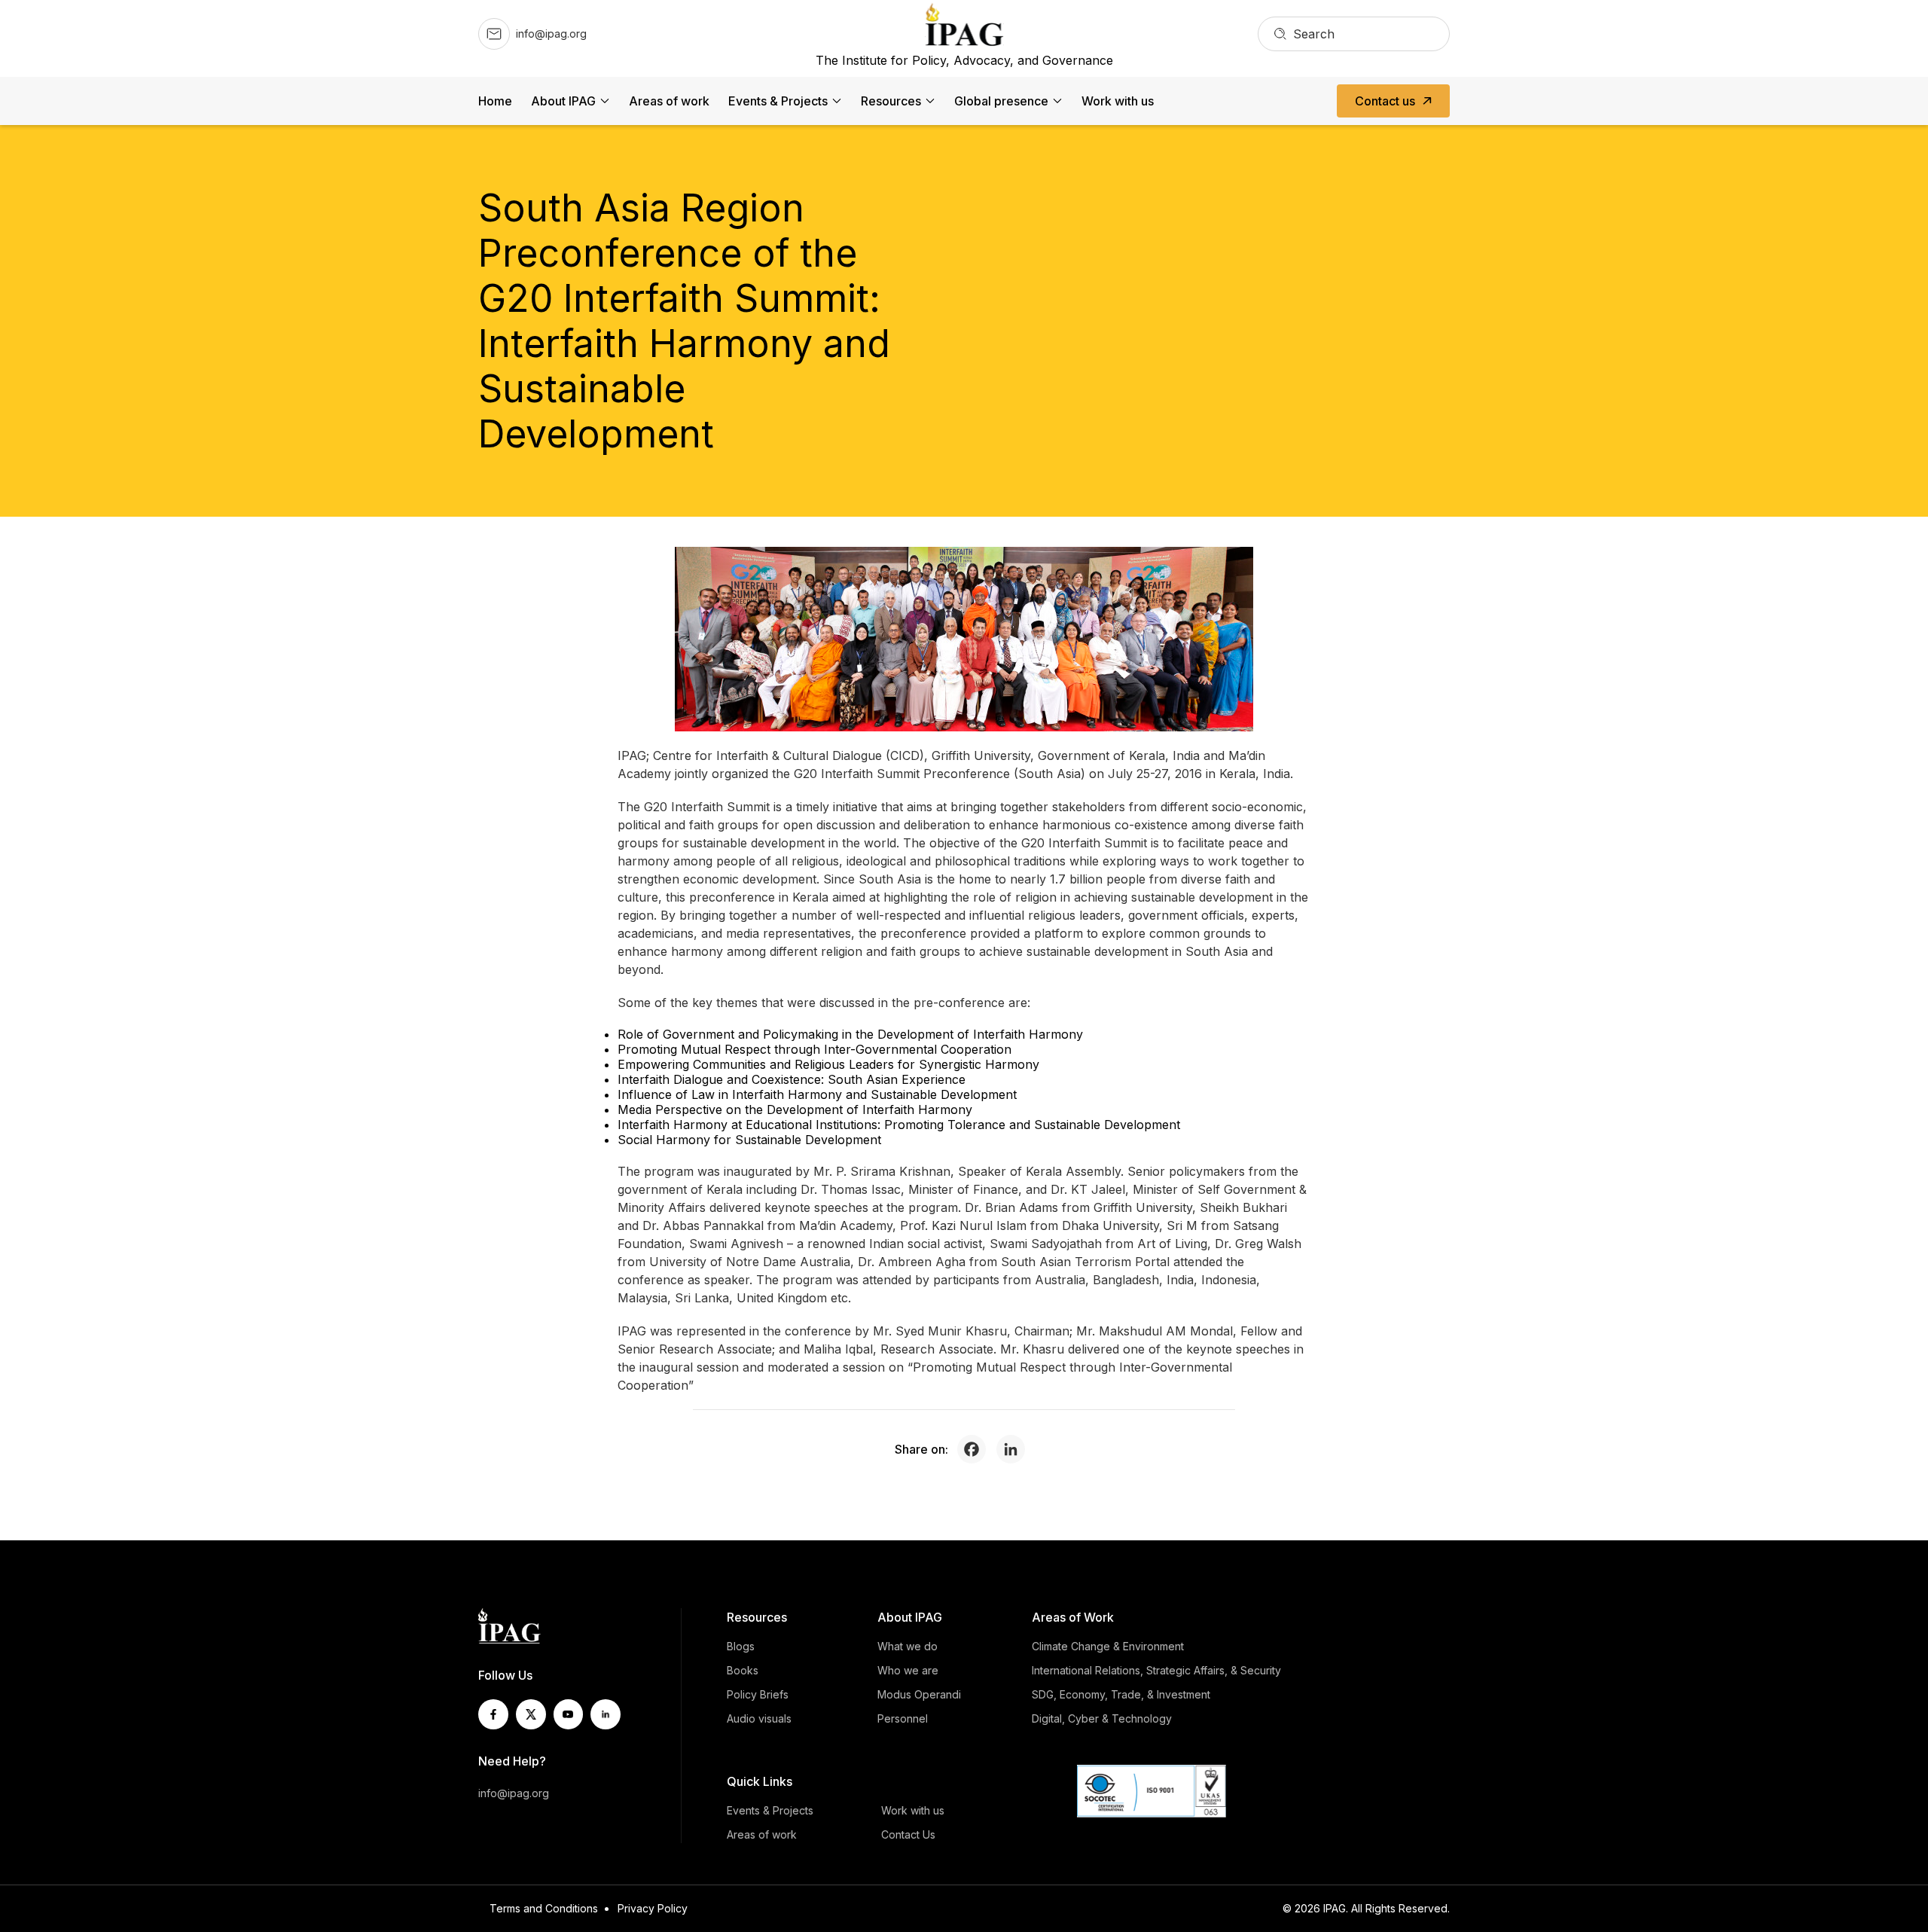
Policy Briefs (758, 1694)
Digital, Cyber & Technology (1102, 1718)
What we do (908, 1646)
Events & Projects (778, 101)
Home (495, 101)
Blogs (741, 1646)
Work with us (1118, 101)
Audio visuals (759, 1718)
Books (743, 1670)
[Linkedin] (1014, 1449)
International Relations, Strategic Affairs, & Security (1156, 1670)
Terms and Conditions (544, 1908)
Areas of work (669, 101)
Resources (891, 101)
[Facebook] (975, 1449)
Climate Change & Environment (1108, 1646)
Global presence (1001, 101)
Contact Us (908, 1834)
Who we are (908, 1670)
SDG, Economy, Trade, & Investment (1121, 1694)
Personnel (903, 1718)
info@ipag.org (514, 1793)
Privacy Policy (653, 1908)
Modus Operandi (919, 1694)
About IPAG (563, 101)
